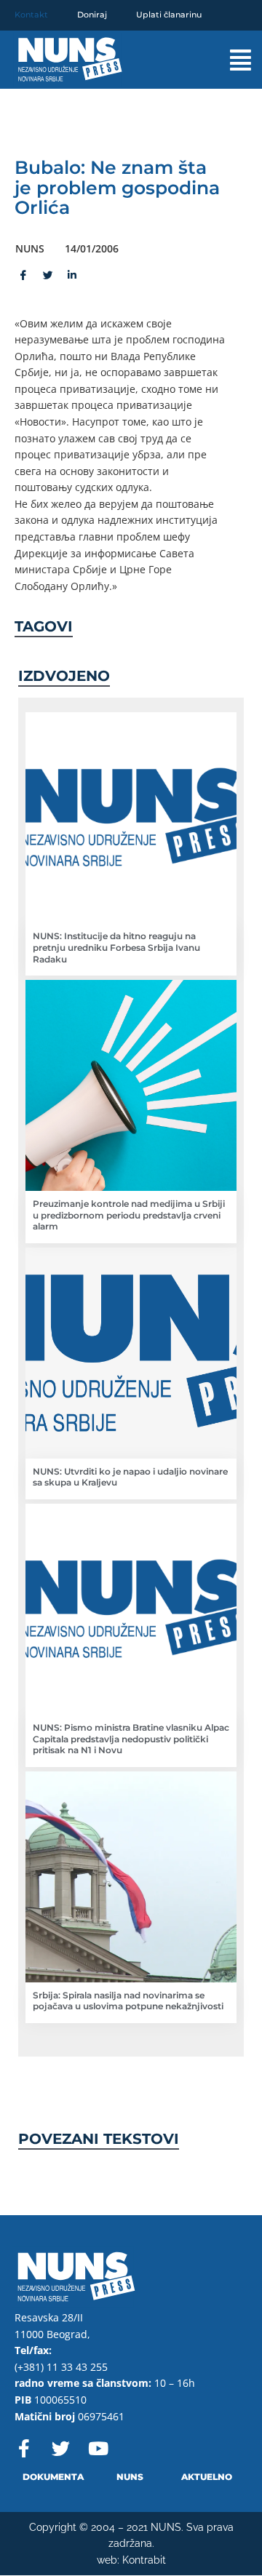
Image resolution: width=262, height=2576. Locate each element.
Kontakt (31, 15)
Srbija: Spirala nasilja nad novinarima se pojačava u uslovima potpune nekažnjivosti (128, 2001)
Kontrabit (144, 2560)
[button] (230, 60)
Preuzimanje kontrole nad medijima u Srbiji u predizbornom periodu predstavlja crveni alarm (129, 1215)
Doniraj (92, 15)
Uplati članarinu (169, 15)
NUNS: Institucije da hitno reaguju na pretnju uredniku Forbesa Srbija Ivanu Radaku (116, 947)
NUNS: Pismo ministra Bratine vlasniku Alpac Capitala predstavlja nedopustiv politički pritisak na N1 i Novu (131, 1739)
